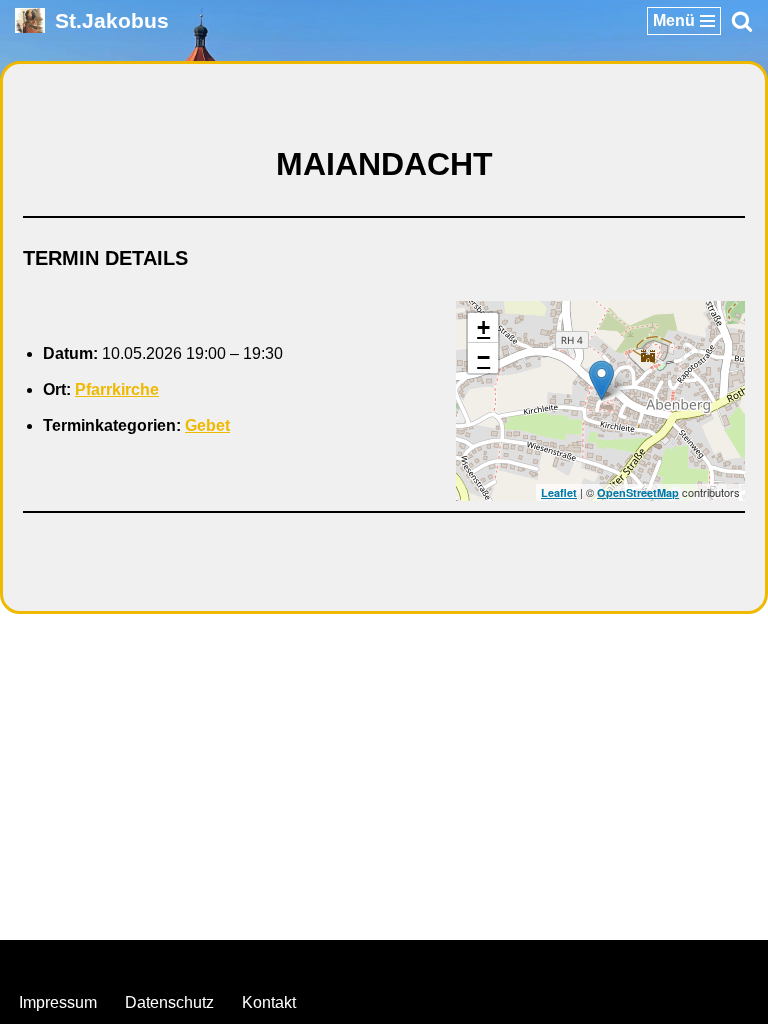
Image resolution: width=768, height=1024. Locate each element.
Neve (283, 960)
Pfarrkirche (117, 389)
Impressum (58, 1002)
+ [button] (483, 327)
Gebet (207, 425)
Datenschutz (169, 1002)
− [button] (483, 357)
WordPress (464, 960)
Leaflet (559, 492)
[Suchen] (742, 21)
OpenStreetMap (638, 492)
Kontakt (269, 1002)
